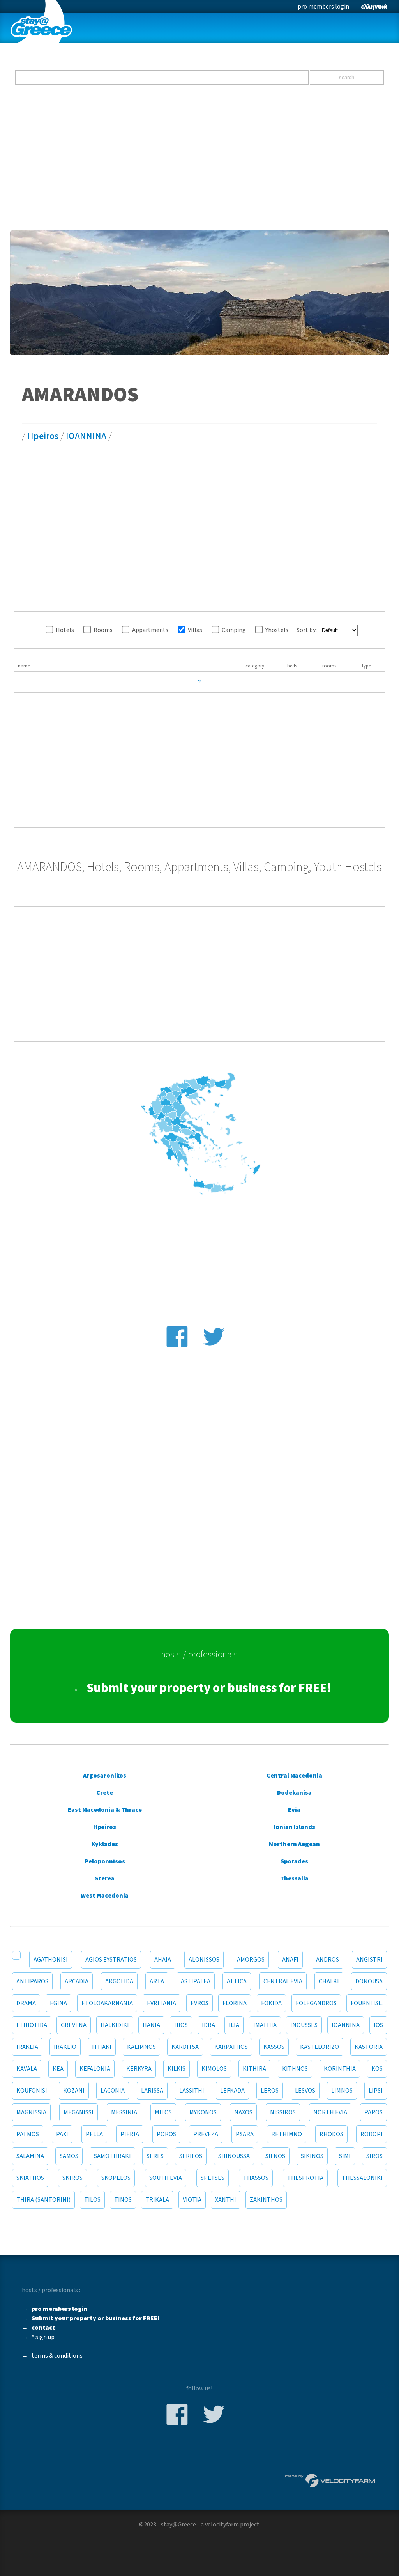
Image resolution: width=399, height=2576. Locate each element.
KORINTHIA (340, 2069)
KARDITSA (185, 2047)
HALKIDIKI (115, 2025)
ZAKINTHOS (266, 2200)
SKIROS (72, 2178)
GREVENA (74, 2025)
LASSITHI (192, 2091)
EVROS (199, 2003)
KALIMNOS (141, 2047)
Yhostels (277, 630)
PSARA (245, 2134)
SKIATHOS (30, 2178)
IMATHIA (265, 2025)
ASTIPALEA (196, 1981)
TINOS (123, 2200)
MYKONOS (203, 2112)
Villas (195, 630)
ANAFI (290, 1960)
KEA (58, 2069)
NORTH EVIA (330, 2112)
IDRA (208, 2025)
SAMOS (69, 2156)
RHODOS (331, 2134)
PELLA (94, 2134)
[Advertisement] (200, 159)
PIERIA (130, 2134)
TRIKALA (157, 2200)
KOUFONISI (32, 2091)
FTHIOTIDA (32, 2025)
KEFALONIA (95, 2069)
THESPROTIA (305, 2178)
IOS (378, 2025)
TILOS (92, 2200)
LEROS (270, 2091)
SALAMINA (30, 2156)
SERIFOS (191, 2156)
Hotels (65, 630)
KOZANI (74, 2091)
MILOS (163, 2112)
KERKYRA (139, 2069)
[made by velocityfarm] (330, 2480)
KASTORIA (369, 2047)
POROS (166, 2134)
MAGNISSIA (31, 2112)
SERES (155, 2156)
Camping (234, 630)
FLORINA (235, 2003)
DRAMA (26, 2003)
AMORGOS (251, 1960)
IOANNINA (86, 436)
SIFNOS (275, 2156)
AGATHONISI (51, 1960)
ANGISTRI (369, 1960)
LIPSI (376, 2091)
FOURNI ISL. (367, 2003)
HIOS (181, 2025)
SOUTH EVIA (166, 2178)
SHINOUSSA (234, 2156)
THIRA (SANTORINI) (43, 2200)
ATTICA (237, 1981)
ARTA (157, 1981)
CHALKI (329, 1981)
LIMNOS (342, 2091)
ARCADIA (77, 1981)
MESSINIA (124, 2112)
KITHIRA (254, 2069)
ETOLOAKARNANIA (107, 2003)
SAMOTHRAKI (112, 2156)
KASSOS (274, 2047)
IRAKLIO (65, 2047)
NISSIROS (283, 2112)
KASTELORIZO (320, 2047)
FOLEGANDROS (316, 2003)
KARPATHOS (231, 2047)
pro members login (323, 7)
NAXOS (243, 2112)
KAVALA (27, 2069)
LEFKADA (232, 2091)
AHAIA (163, 1960)
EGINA (58, 2003)
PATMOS (28, 2134)
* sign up (43, 2337)
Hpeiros (43, 436)
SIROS (374, 2156)
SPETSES (213, 2178)
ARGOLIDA (119, 1981)
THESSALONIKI (362, 2178)
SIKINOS (312, 2156)
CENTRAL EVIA (283, 1981)
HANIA (151, 2025)
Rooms (103, 630)
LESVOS (305, 2091)
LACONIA (113, 2091)
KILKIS (177, 2069)
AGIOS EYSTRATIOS (111, 1960)
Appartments (150, 630)
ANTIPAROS (32, 1981)
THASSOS (256, 2178)
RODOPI (372, 2134)
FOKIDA (271, 2003)
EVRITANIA (162, 2003)
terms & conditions (57, 2356)
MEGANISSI (79, 2112)
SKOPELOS (116, 2178)
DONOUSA (369, 1981)
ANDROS (327, 1960)
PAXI (62, 2134)
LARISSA (152, 2091)
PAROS (373, 2112)
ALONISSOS (204, 1960)
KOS (377, 2069)
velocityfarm (222, 2525)
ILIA (234, 2025)
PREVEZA (206, 2134)
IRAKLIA (27, 2047)
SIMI (345, 2156)
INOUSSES (304, 2025)
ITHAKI (102, 2047)
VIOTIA (192, 2200)
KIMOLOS (214, 2069)
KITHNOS (295, 2069)
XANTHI (226, 2200)
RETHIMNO (287, 2134)
